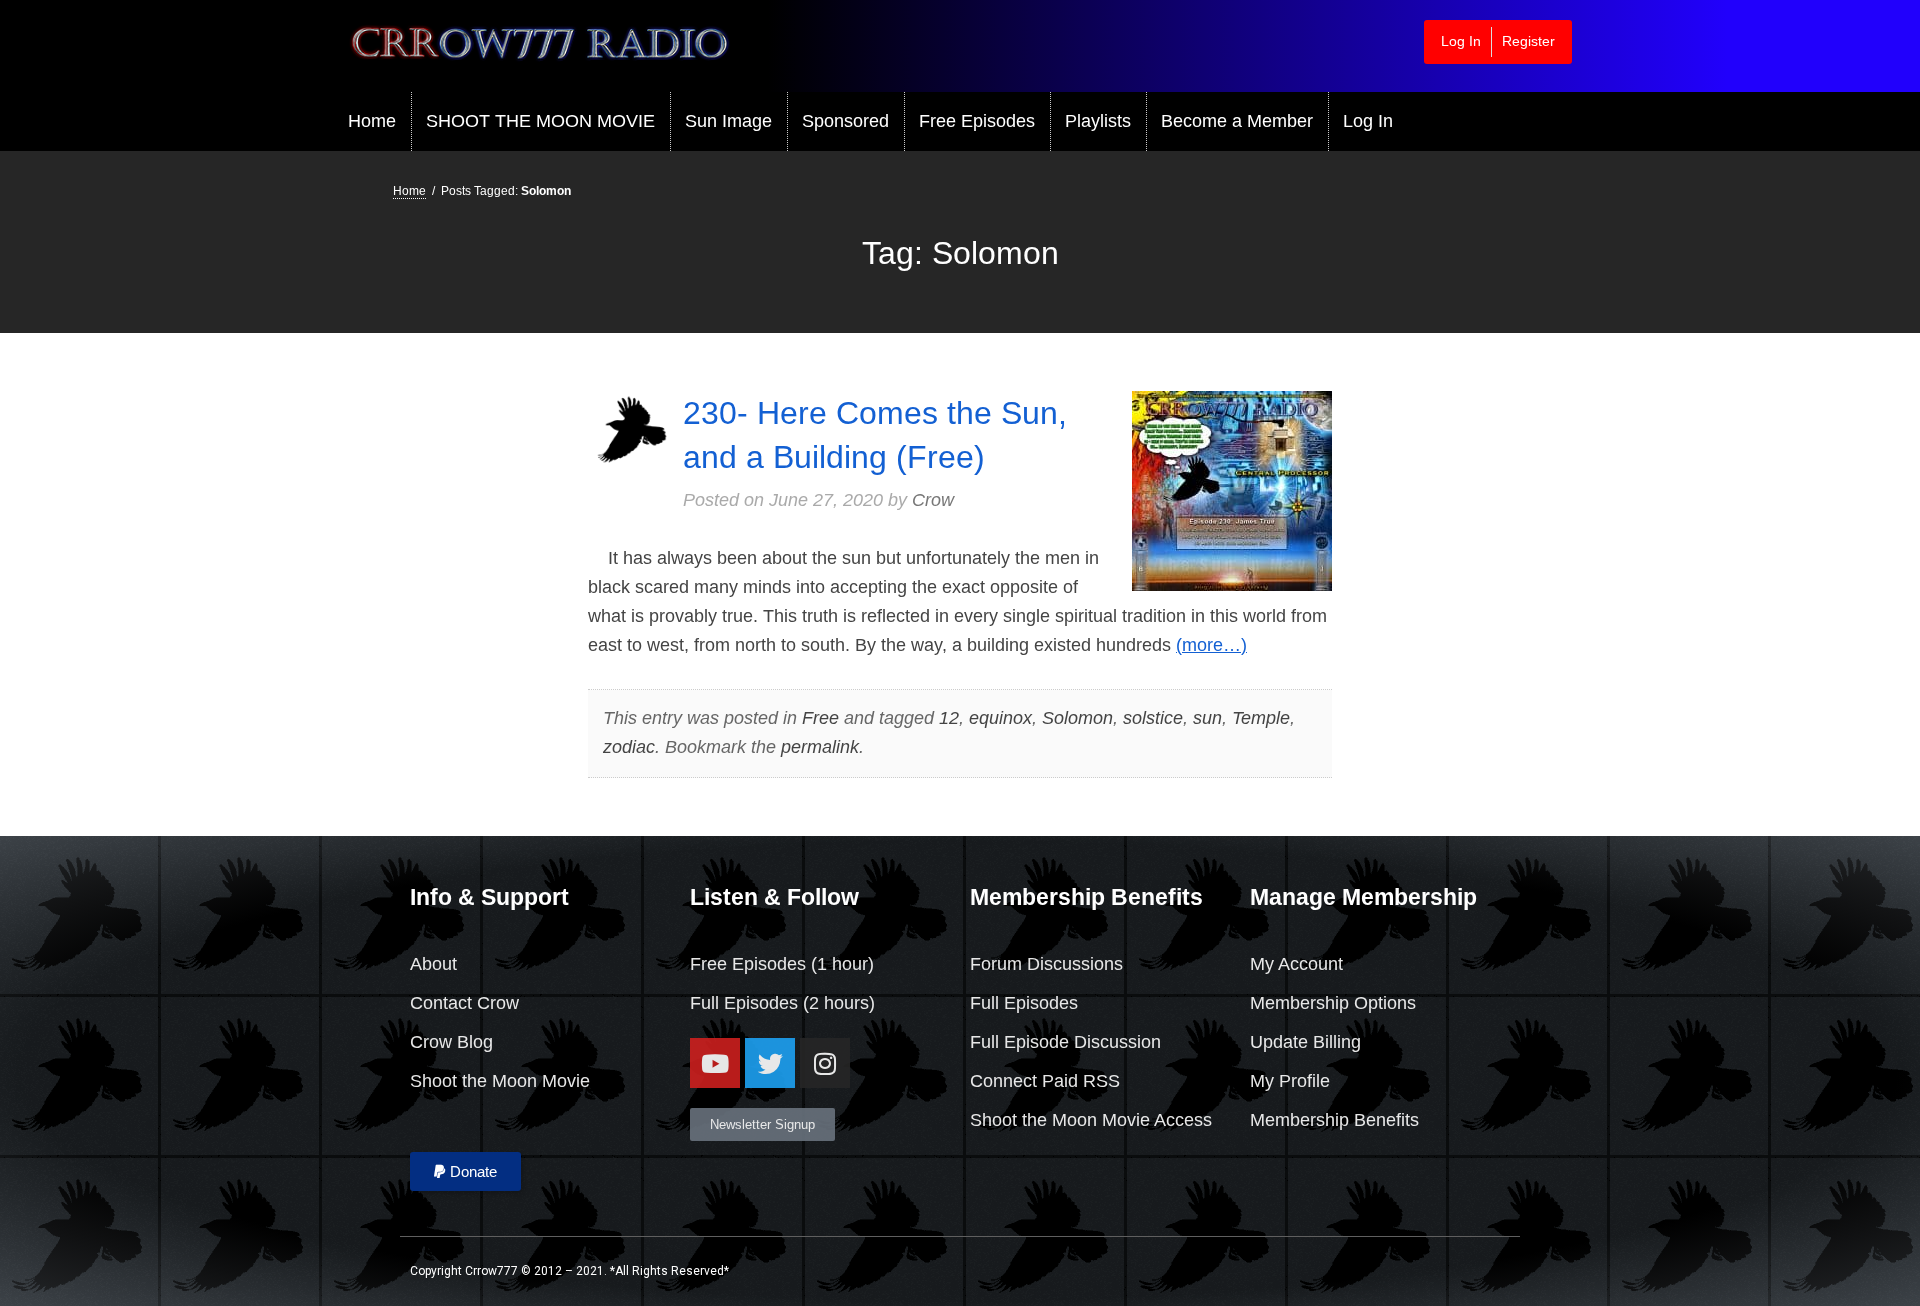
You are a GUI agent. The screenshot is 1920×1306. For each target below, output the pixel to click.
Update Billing (1305, 1042)
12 (949, 718)
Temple (1261, 718)
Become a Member (1237, 121)
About (433, 964)
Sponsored (845, 121)
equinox (1000, 718)
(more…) (1211, 645)
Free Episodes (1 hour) (782, 964)
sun (1207, 718)
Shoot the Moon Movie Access (1091, 1120)
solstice (1153, 718)
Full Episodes (744, 1003)
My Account (1296, 964)
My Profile (1290, 1081)
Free (820, 718)
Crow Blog (451, 1042)
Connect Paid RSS (1045, 1081)
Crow (933, 500)
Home (372, 121)
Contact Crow (464, 1003)
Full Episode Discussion (1065, 1042)
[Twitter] (770, 1063)
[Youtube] (715, 1063)
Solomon (1077, 718)
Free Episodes (977, 121)
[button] (465, 1171)
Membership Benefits (1334, 1120)
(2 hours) (836, 1003)
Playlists (1098, 121)
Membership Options (1333, 1003)
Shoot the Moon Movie (500, 1081)
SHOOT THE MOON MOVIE (540, 121)
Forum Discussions (1046, 964)
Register (1528, 41)
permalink (820, 747)
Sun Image (728, 121)
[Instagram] (825, 1063)
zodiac (629, 747)
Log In (1461, 41)
